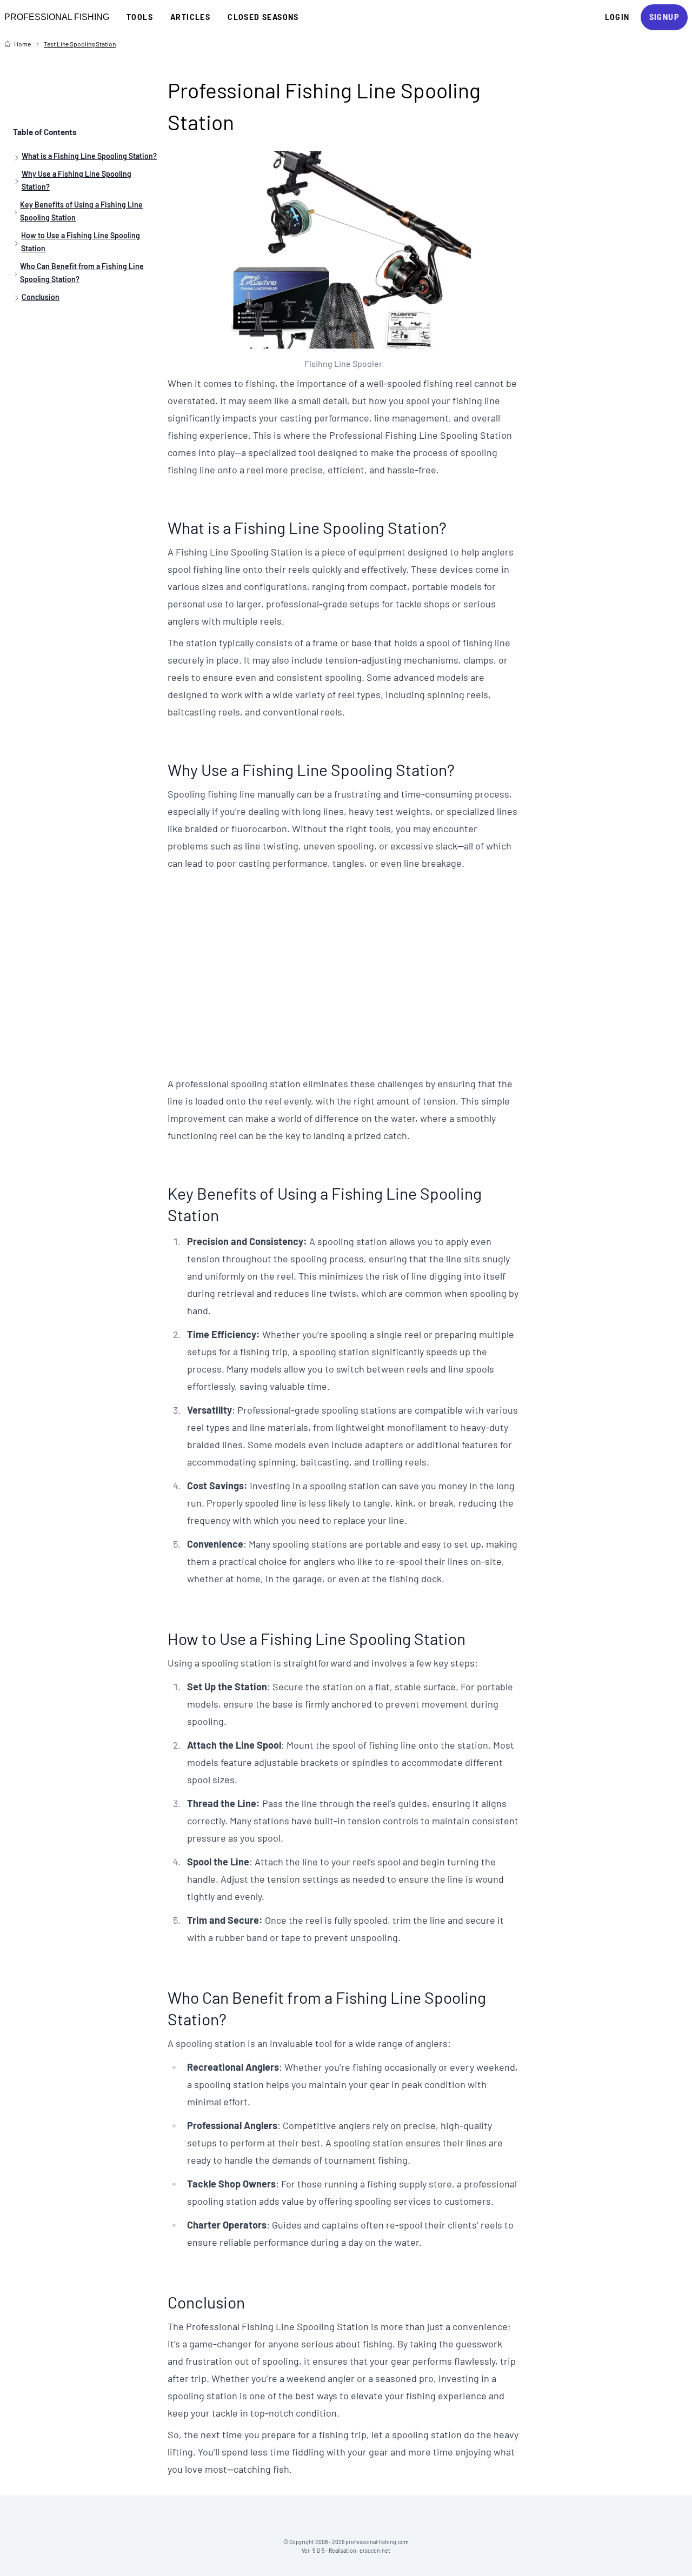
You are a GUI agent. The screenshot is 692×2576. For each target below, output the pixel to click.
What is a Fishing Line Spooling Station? (89, 156)
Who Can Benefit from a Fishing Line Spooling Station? (82, 273)
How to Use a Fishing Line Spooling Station (81, 242)
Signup (664, 17)
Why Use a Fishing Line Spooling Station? (76, 180)
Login (617, 17)
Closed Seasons (263, 17)
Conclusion (41, 297)
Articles (190, 17)
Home (22, 44)
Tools (140, 17)
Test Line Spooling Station (80, 44)
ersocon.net (375, 2551)
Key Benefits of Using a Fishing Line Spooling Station (81, 211)
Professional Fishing (57, 17)
